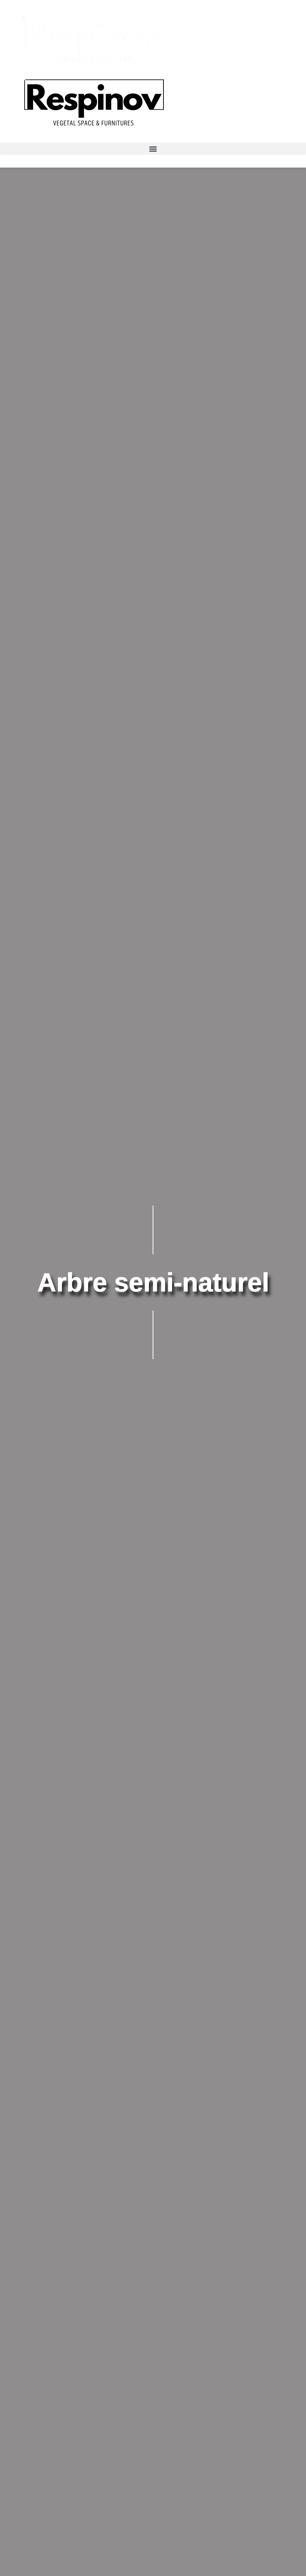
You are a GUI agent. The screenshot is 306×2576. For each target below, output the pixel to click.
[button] (153, 149)
